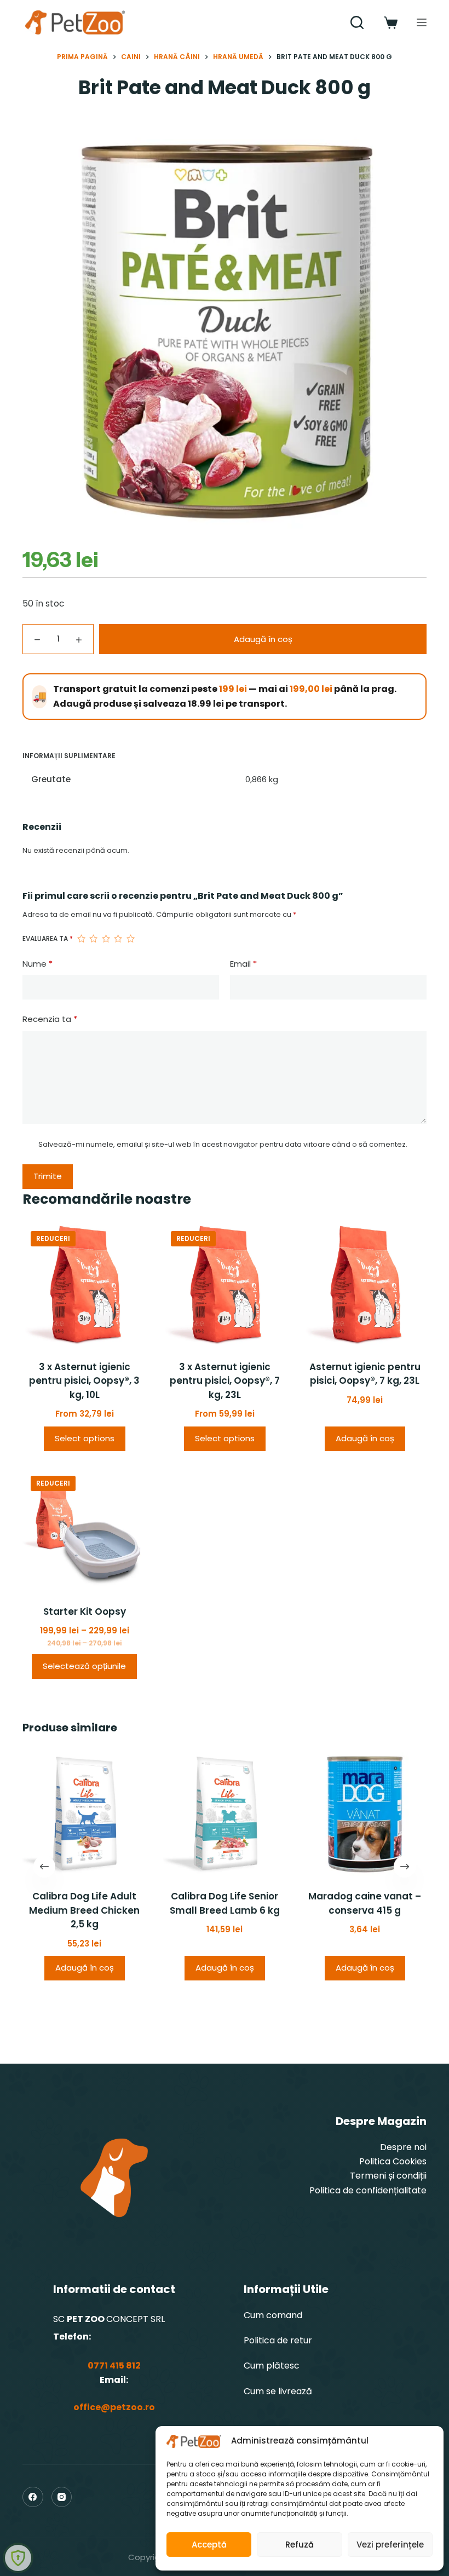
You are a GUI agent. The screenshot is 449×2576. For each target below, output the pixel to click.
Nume (38, 964)
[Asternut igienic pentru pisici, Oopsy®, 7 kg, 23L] (365, 1285)
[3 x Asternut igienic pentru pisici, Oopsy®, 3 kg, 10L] (84, 1285)
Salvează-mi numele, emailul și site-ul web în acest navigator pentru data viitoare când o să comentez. (223, 1144)
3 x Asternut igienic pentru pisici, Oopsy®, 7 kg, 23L (225, 1381)
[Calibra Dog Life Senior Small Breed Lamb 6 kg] (225, 1814)
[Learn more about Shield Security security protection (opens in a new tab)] (18, 2558)
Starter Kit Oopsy (85, 1612)
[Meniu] (422, 22)
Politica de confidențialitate (368, 2190)
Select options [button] (85, 1438)
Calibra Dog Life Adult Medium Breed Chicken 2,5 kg (84, 1910)
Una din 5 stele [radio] (81, 939)
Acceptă (209, 2545)
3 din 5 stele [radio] (106, 939)
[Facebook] (33, 2497)
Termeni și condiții (388, 2176)
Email (243, 964)
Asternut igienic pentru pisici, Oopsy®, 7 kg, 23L (365, 1374)
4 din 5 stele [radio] (118, 939)
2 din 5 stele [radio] (93, 939)
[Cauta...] (357, 22)
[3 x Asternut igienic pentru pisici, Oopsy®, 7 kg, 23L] (225, 1285)
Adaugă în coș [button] (365, 1438)
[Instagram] (62, 2497)
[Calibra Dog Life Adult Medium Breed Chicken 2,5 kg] (84, 1814)
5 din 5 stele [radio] (130, 939)
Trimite (48, 1176)
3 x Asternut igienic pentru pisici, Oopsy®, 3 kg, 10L (84, 1381)
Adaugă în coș (263, 639)
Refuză (300, 2545)
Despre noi (403, 2147)
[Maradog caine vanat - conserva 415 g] (365, 1814)
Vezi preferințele (390, 2545)
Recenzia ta (50, 1019)
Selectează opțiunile (84, 1666)
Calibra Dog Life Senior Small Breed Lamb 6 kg (225, 1903)
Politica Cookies (393, 2161)
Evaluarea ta (48, 938)
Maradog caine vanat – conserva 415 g (365, 1903)
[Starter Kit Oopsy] (84, 1529)
